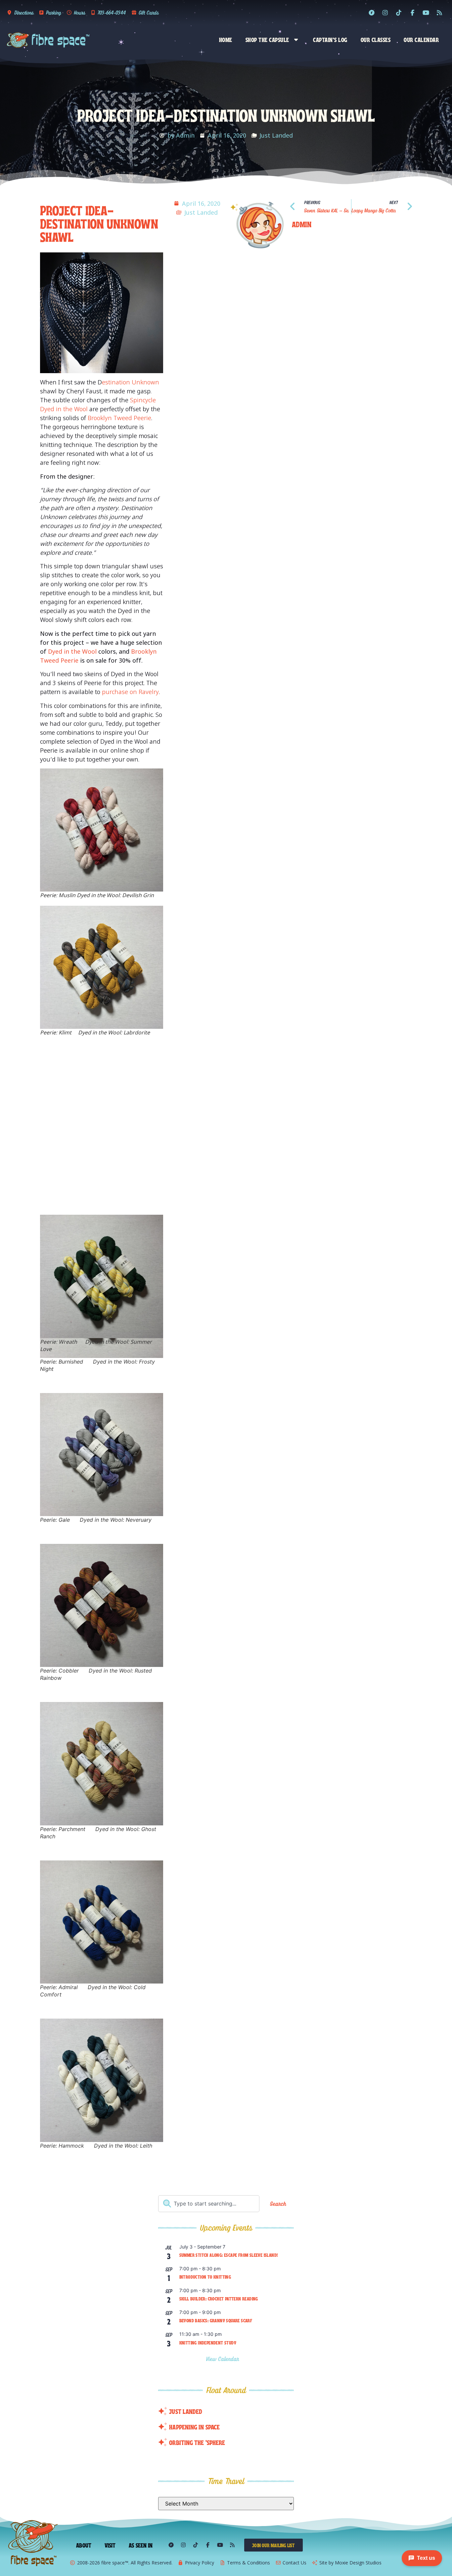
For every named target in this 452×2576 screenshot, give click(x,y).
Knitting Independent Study (208, 2342)
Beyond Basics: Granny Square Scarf (216, 2320)
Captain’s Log (330, 39)
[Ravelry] (372, 13)
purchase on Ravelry (130, 692)
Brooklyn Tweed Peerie (119, 418)
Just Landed (276, 135)
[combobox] (209, 2204)
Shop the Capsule (267, 39)
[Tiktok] (399, 13)
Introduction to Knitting (205, 2277)
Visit (110, 2545)
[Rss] (439, 13)
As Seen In (141, 2545)
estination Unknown (131, 382)
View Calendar (224, 2359)
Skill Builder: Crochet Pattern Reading (219, 2298)
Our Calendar (421, 39)
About (84, 2545)
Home (226, 39)
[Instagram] (385, 13)
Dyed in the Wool (72, 651)
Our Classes (376, 39)
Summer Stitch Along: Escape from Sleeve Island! (229, 2255)
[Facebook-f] (412, 13)
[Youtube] (426, 13)
